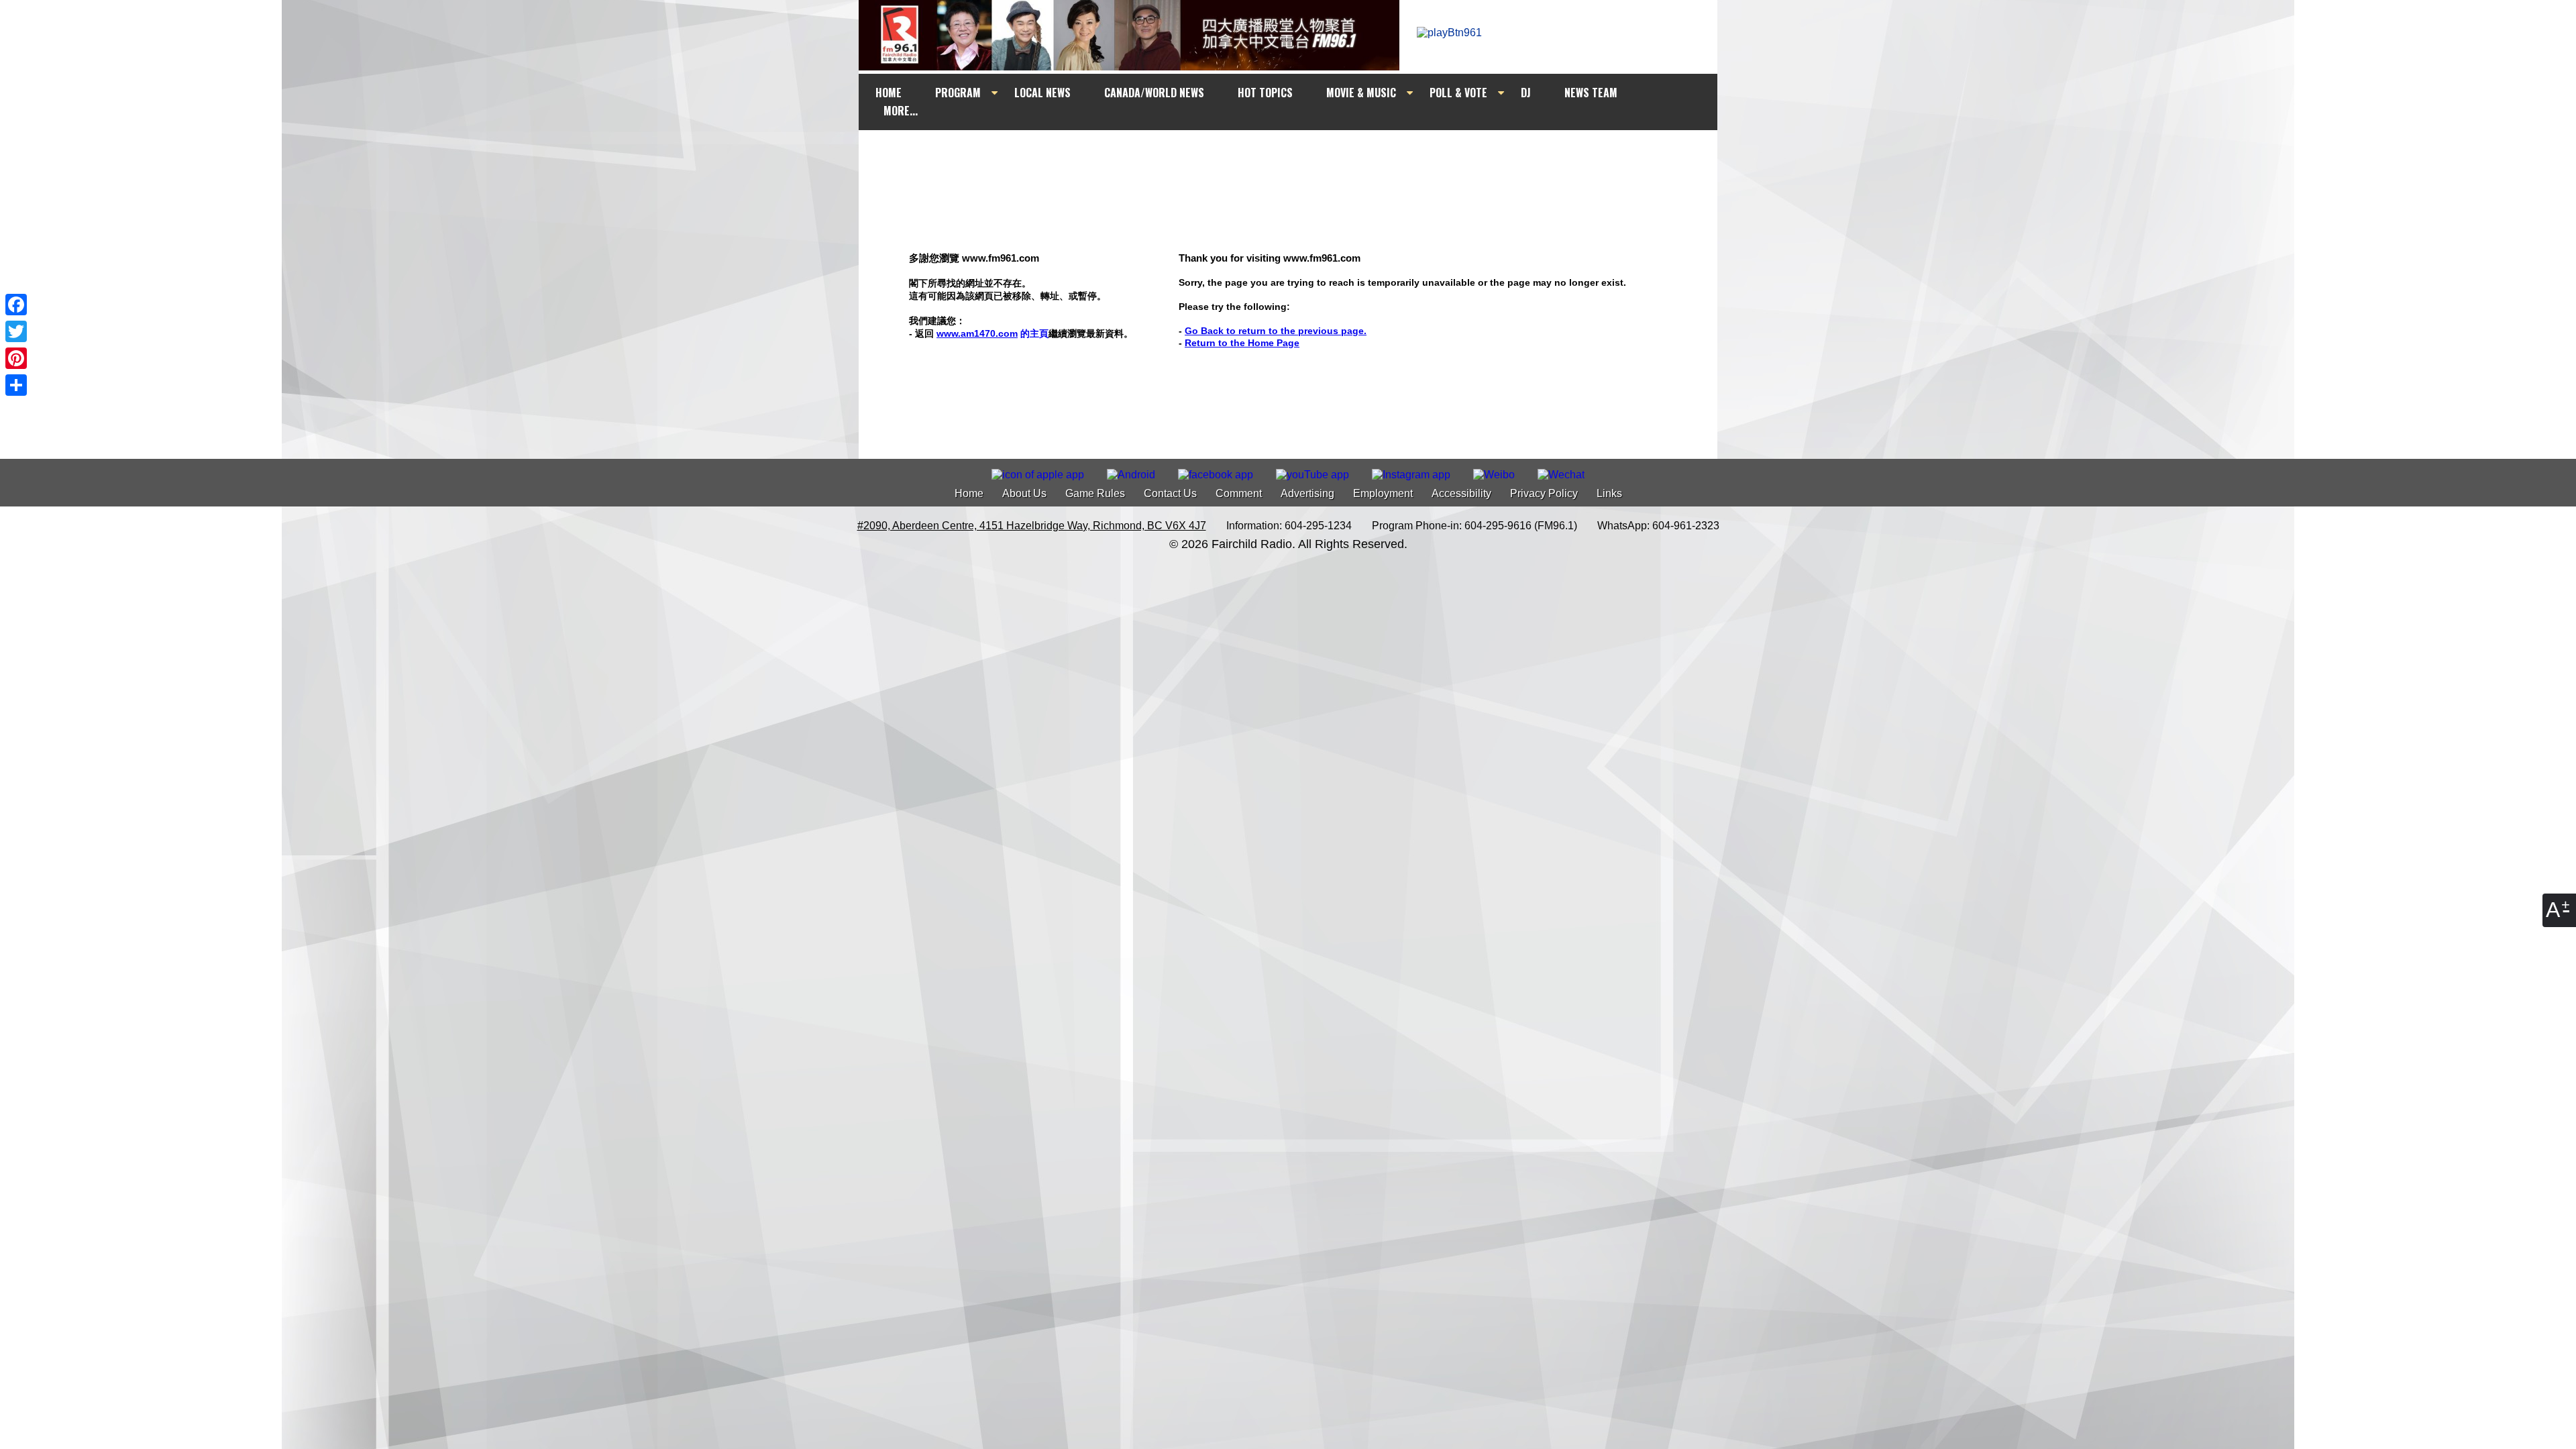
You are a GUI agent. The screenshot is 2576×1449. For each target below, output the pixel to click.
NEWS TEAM (1591, 93)
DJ (1526, 93)
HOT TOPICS (1265, 93)
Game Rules (1095, 493)
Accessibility (1461, 493)
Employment (1383, 493)
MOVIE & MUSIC (1361, 93)
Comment (1239, 493)
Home (969, 493)
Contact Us (1170, 493)
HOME (889, 93)
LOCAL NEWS (1042, 93)
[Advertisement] (1300, 156)
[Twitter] (16, 331)
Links (1609, 493)
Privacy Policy (1544, 493)
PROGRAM (958, 93)
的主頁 (992, 333)
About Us (1024, 493)
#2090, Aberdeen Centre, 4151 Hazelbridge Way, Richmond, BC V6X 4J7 (1032, 526)
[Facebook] (16, 305)
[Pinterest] (16, 358)
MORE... (901, 111)
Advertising (1307, 493)
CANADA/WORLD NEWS (1154, 93)
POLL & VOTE (1458, 93)
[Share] (16, 385)
